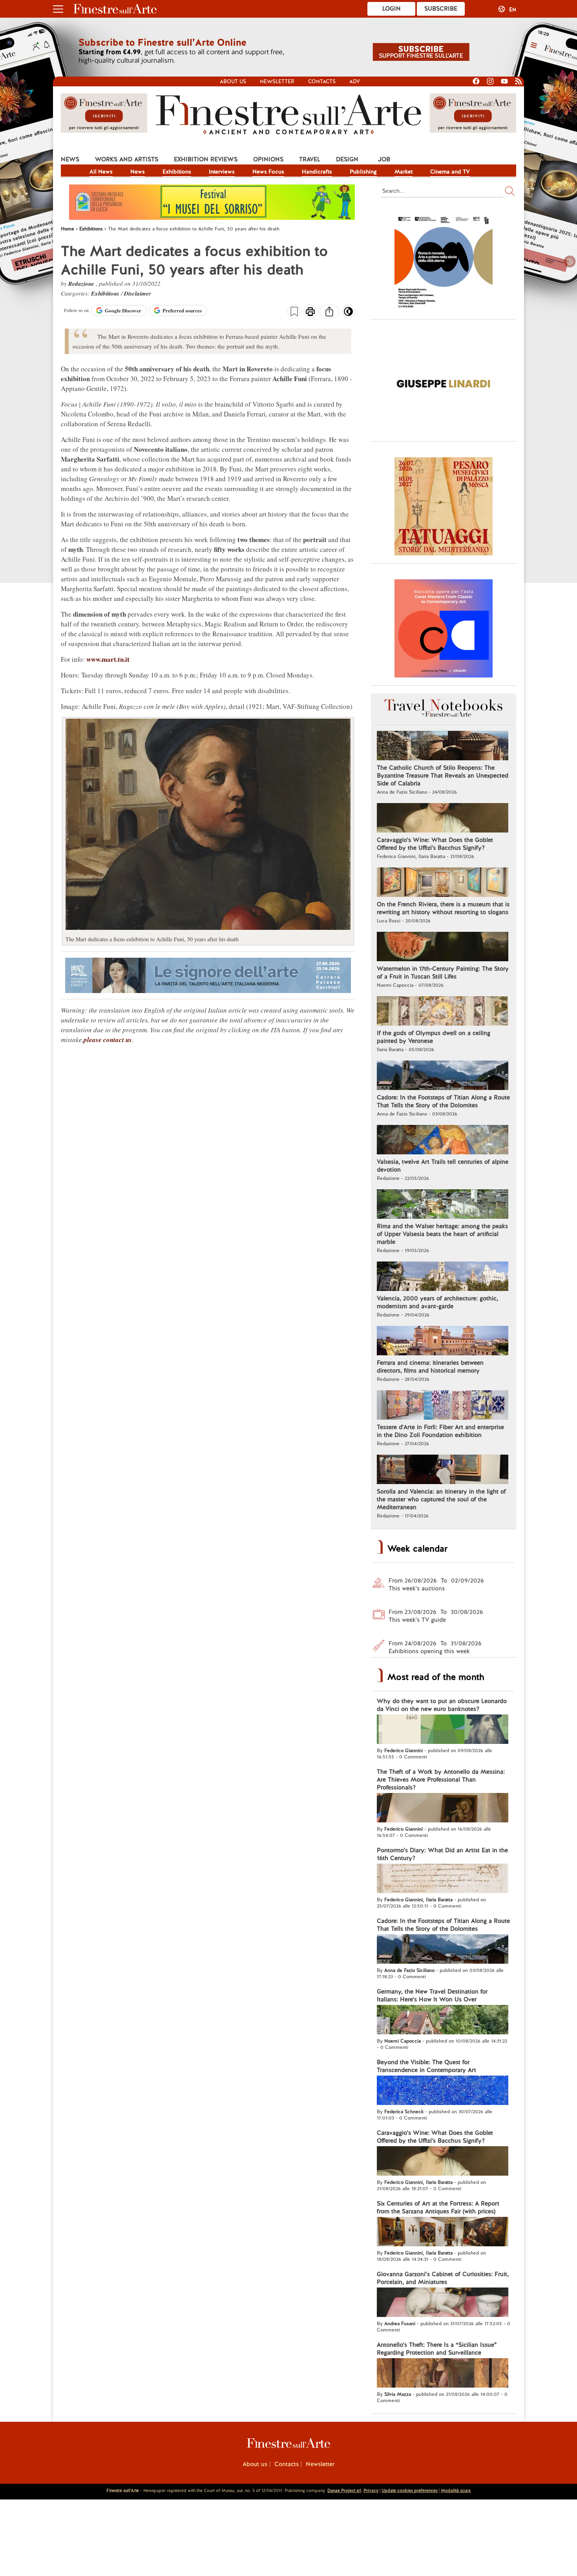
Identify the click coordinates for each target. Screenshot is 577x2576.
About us (233, 81)
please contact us (108, 1040)
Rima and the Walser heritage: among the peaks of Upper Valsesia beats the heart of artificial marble (442, 1234)
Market (404, 172)
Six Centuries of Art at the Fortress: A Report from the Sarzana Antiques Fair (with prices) (438, 2207)
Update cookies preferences (410, 2490)
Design (347, 159)
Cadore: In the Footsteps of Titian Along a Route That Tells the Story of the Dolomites (443, 1101)
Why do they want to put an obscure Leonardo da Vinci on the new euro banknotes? (442, 1705)
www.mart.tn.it (108, 659)
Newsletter (277, 81)
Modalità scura (456, 2490)
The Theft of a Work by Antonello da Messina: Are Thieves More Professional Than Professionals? (441, 1780)
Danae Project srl (344, 2490)
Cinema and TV (450, 172)
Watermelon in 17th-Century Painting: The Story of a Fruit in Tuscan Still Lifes (443, 973)
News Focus (268, 172)
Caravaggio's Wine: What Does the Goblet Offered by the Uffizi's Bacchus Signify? (435, 844)
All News (101, 172)
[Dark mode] (348, 314)
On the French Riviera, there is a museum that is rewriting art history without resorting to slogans (443, 908)
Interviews (222, 172)
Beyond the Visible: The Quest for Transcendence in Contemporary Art (426, 2066)
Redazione (82, 284)
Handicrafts (317, 172)
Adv (355, 81)
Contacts (322, 81)
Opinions (268, 159)
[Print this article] (310, 312)
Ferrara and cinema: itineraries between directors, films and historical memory (430, 1367)
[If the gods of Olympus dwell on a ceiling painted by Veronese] (443, 1012)
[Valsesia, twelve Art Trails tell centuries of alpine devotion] (443, 1141)
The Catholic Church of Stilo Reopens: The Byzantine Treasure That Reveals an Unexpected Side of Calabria (443, 776)
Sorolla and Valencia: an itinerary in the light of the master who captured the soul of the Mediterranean (441, 1499)
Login (392, 9)
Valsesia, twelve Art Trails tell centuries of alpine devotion (443, 1166)
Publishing (363, 172)
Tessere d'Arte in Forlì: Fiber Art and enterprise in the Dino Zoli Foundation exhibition (440, 1431)
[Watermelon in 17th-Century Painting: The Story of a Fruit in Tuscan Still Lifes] (443, 948)
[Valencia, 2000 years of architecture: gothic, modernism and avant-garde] (443, 1277)
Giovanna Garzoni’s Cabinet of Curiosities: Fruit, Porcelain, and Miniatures (443, 2278)
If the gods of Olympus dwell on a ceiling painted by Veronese (434, 1037)
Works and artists (127, 159)
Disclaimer (138, 293)
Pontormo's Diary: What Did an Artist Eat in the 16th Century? (442, 1854)
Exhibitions (177, 172)
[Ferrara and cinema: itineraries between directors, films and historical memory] (443, 1342)
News (70, 159)
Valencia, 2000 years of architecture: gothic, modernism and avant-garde (437, 1302)
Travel (310, 159)
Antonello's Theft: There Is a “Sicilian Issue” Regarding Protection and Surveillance (437, 2349)
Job (384, 159)
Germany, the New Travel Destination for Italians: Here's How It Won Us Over (432, 1995)
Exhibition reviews (206, 159)
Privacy (371, 2490)
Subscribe (441, 9)
